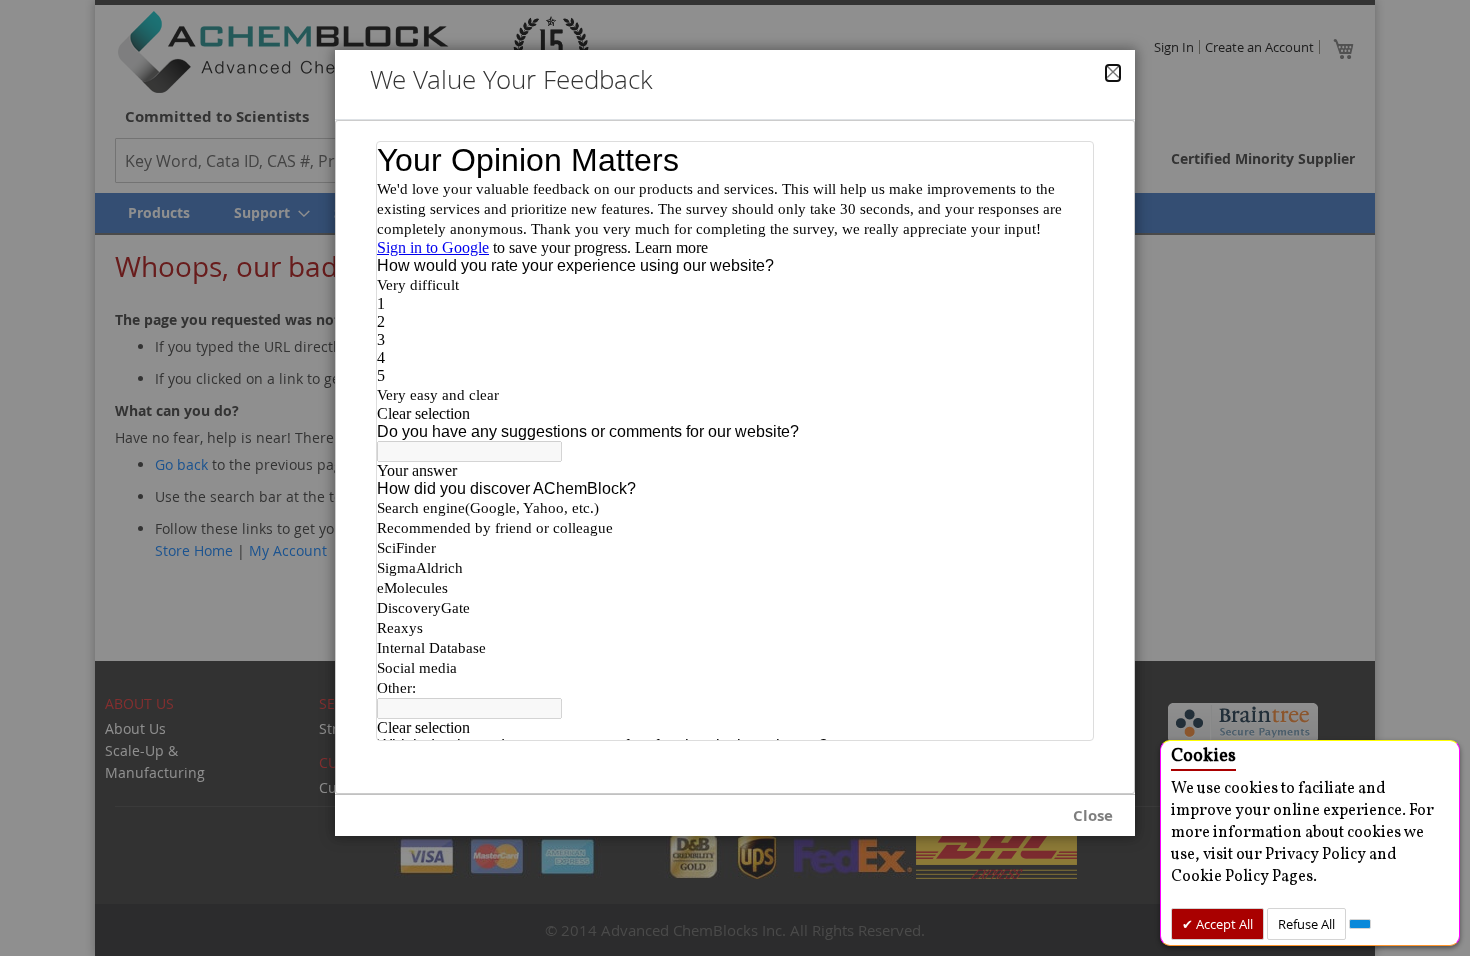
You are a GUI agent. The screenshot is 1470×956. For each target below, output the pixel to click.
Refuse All (1306, 924)
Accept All (1223, 924)
